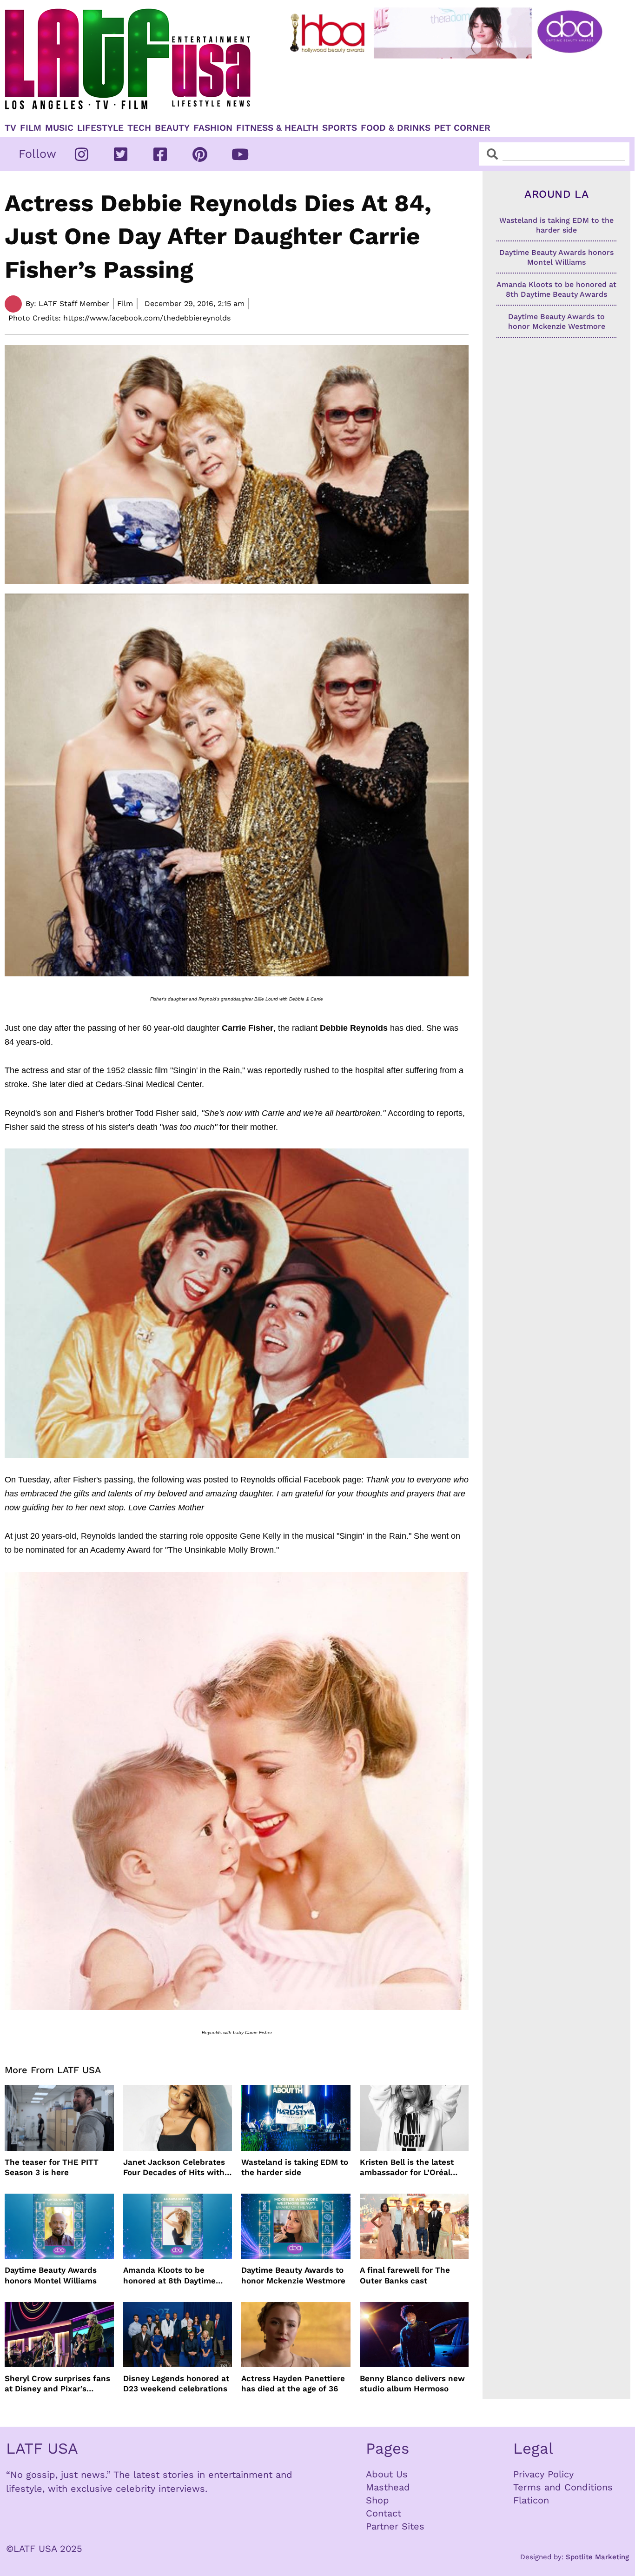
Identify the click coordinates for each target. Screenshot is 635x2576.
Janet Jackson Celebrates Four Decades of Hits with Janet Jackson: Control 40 (175, 2167)
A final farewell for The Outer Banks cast (405, 2275)
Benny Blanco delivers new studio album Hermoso (412, 2383)
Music (59, 128)
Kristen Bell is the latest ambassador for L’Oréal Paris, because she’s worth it (412, 2167)
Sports (340, 128)
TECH (139, 128)
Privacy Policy (543, 2474)
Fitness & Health (277, 128)
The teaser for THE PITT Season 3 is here (52, 2167)
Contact (384, 2513)
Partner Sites (395, 2526)
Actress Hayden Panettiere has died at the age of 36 (293, 2383)
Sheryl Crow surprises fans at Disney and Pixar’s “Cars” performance (57, 2384)
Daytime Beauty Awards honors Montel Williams (51, 2275)
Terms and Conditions (563, 2487)
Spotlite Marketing (597, 2557)
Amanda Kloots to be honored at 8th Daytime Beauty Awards (169, 2275)
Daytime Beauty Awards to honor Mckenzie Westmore (293, 2275)
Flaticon (531, 2500)
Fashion (213, 128)
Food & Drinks (396, 128)
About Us (387, 2474)
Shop (377, 2500)
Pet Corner (462, 128)
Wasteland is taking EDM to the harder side (295, 2167)
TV (10, 128)
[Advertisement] (448, 87)
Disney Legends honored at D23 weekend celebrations (176, 2383)
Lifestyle (100, 128)
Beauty (172, 128)
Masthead (388, 2487)
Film (31, 128)
